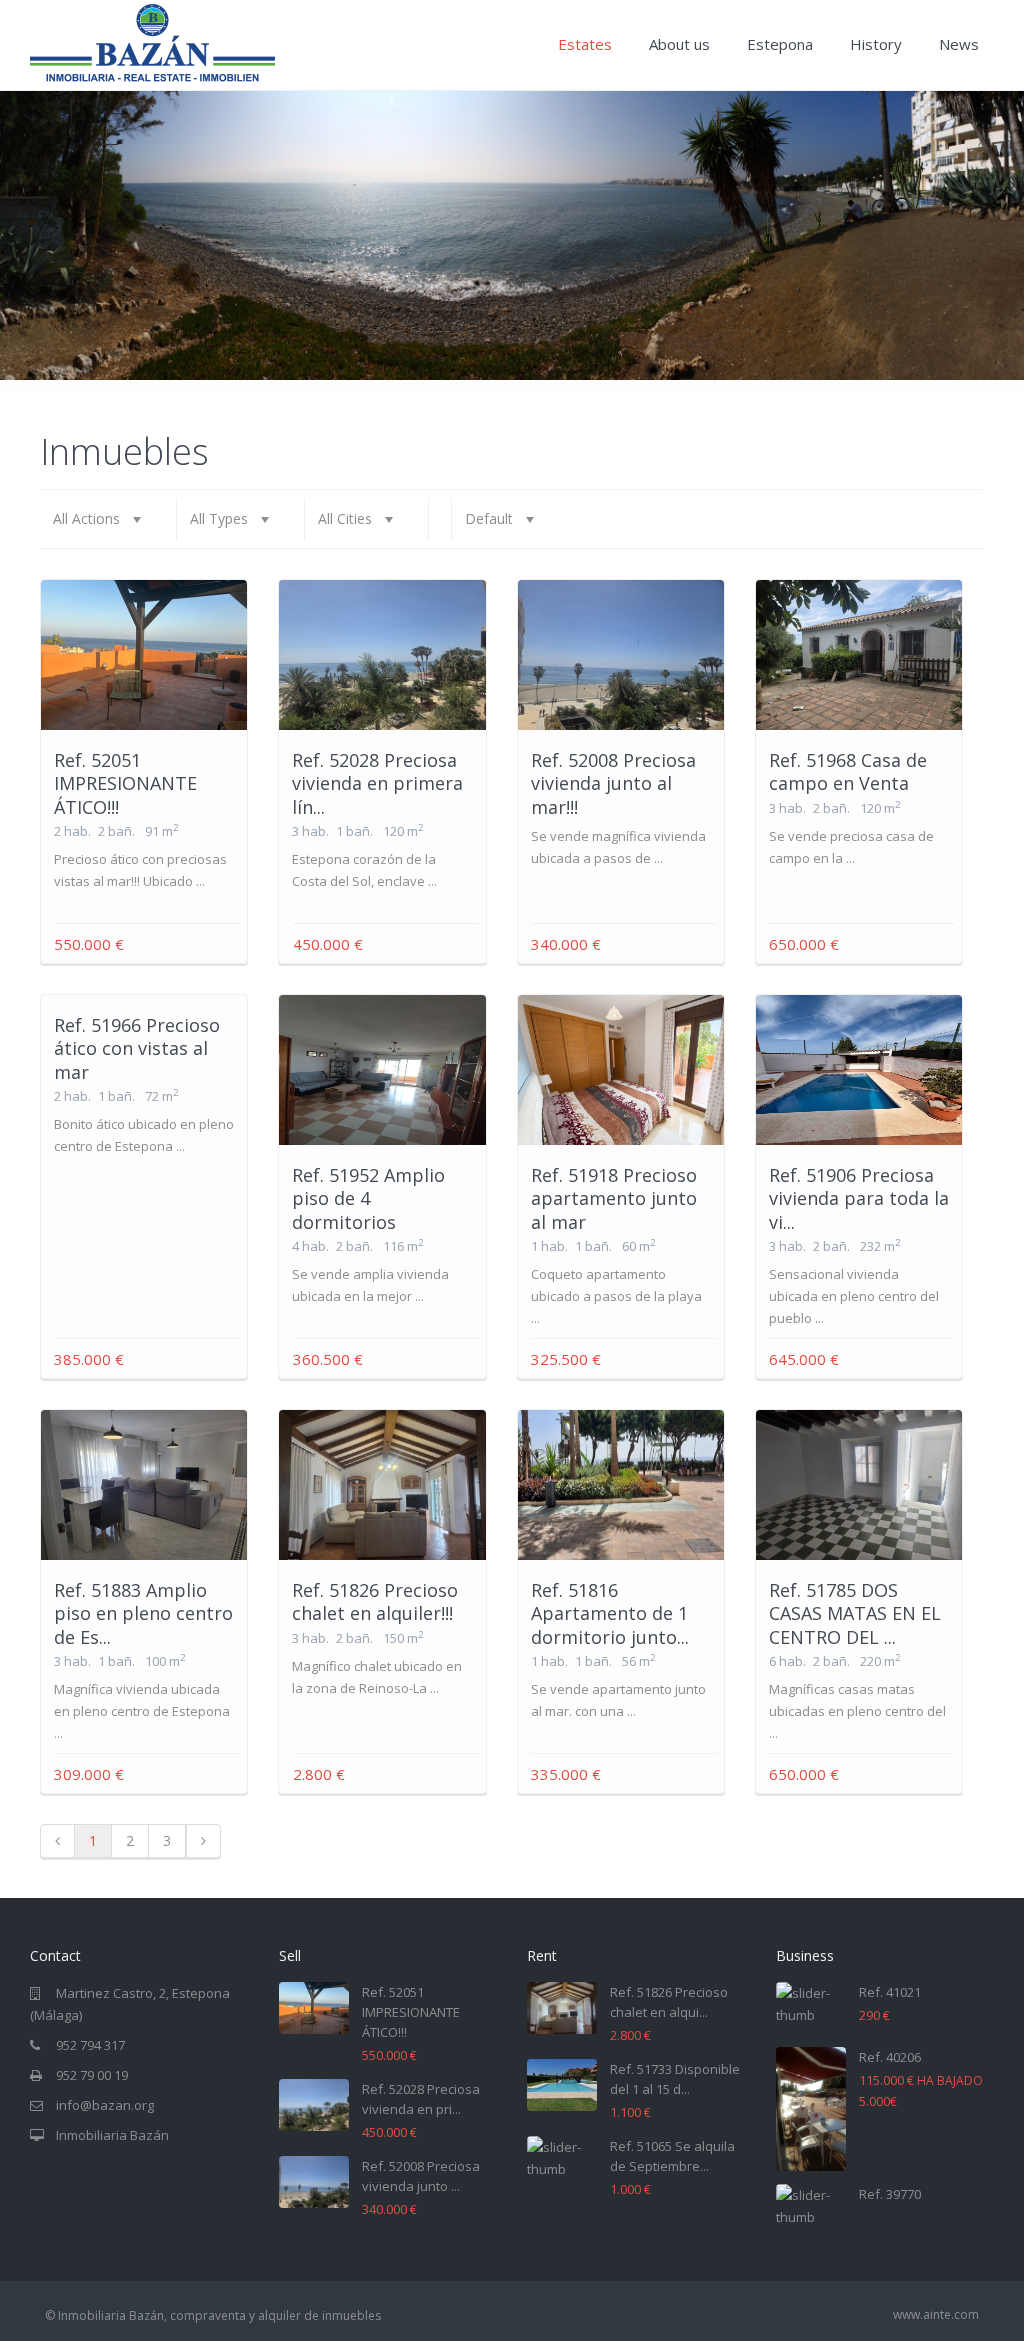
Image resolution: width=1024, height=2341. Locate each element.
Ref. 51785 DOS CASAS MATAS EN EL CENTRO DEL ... (855, 1613)
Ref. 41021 (890, 1992)
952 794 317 (90, 2045)
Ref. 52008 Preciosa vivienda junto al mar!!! (613, 783)
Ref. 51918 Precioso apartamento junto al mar (614, 1198)
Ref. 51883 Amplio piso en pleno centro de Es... (143, 1613)
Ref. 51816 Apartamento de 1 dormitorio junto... (610, 1613)
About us (679, 44)
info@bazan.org (105, 2105)
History (876, 44)
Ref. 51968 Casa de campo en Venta (848, 771)
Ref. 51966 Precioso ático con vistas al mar (137, 1048)
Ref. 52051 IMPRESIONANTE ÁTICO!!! (125, 783)
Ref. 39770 (890, 2194)
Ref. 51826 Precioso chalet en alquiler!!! (375, 1601)
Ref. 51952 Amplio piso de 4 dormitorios (368, 1198)
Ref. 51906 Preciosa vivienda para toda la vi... (859, 1198)
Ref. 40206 (890, 2057)
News (959, 44)
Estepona (780, 44)
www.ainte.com (936, 2314)
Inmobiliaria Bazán (112, 2135)
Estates (585, 44)
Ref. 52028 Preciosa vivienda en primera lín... (377, 783)
